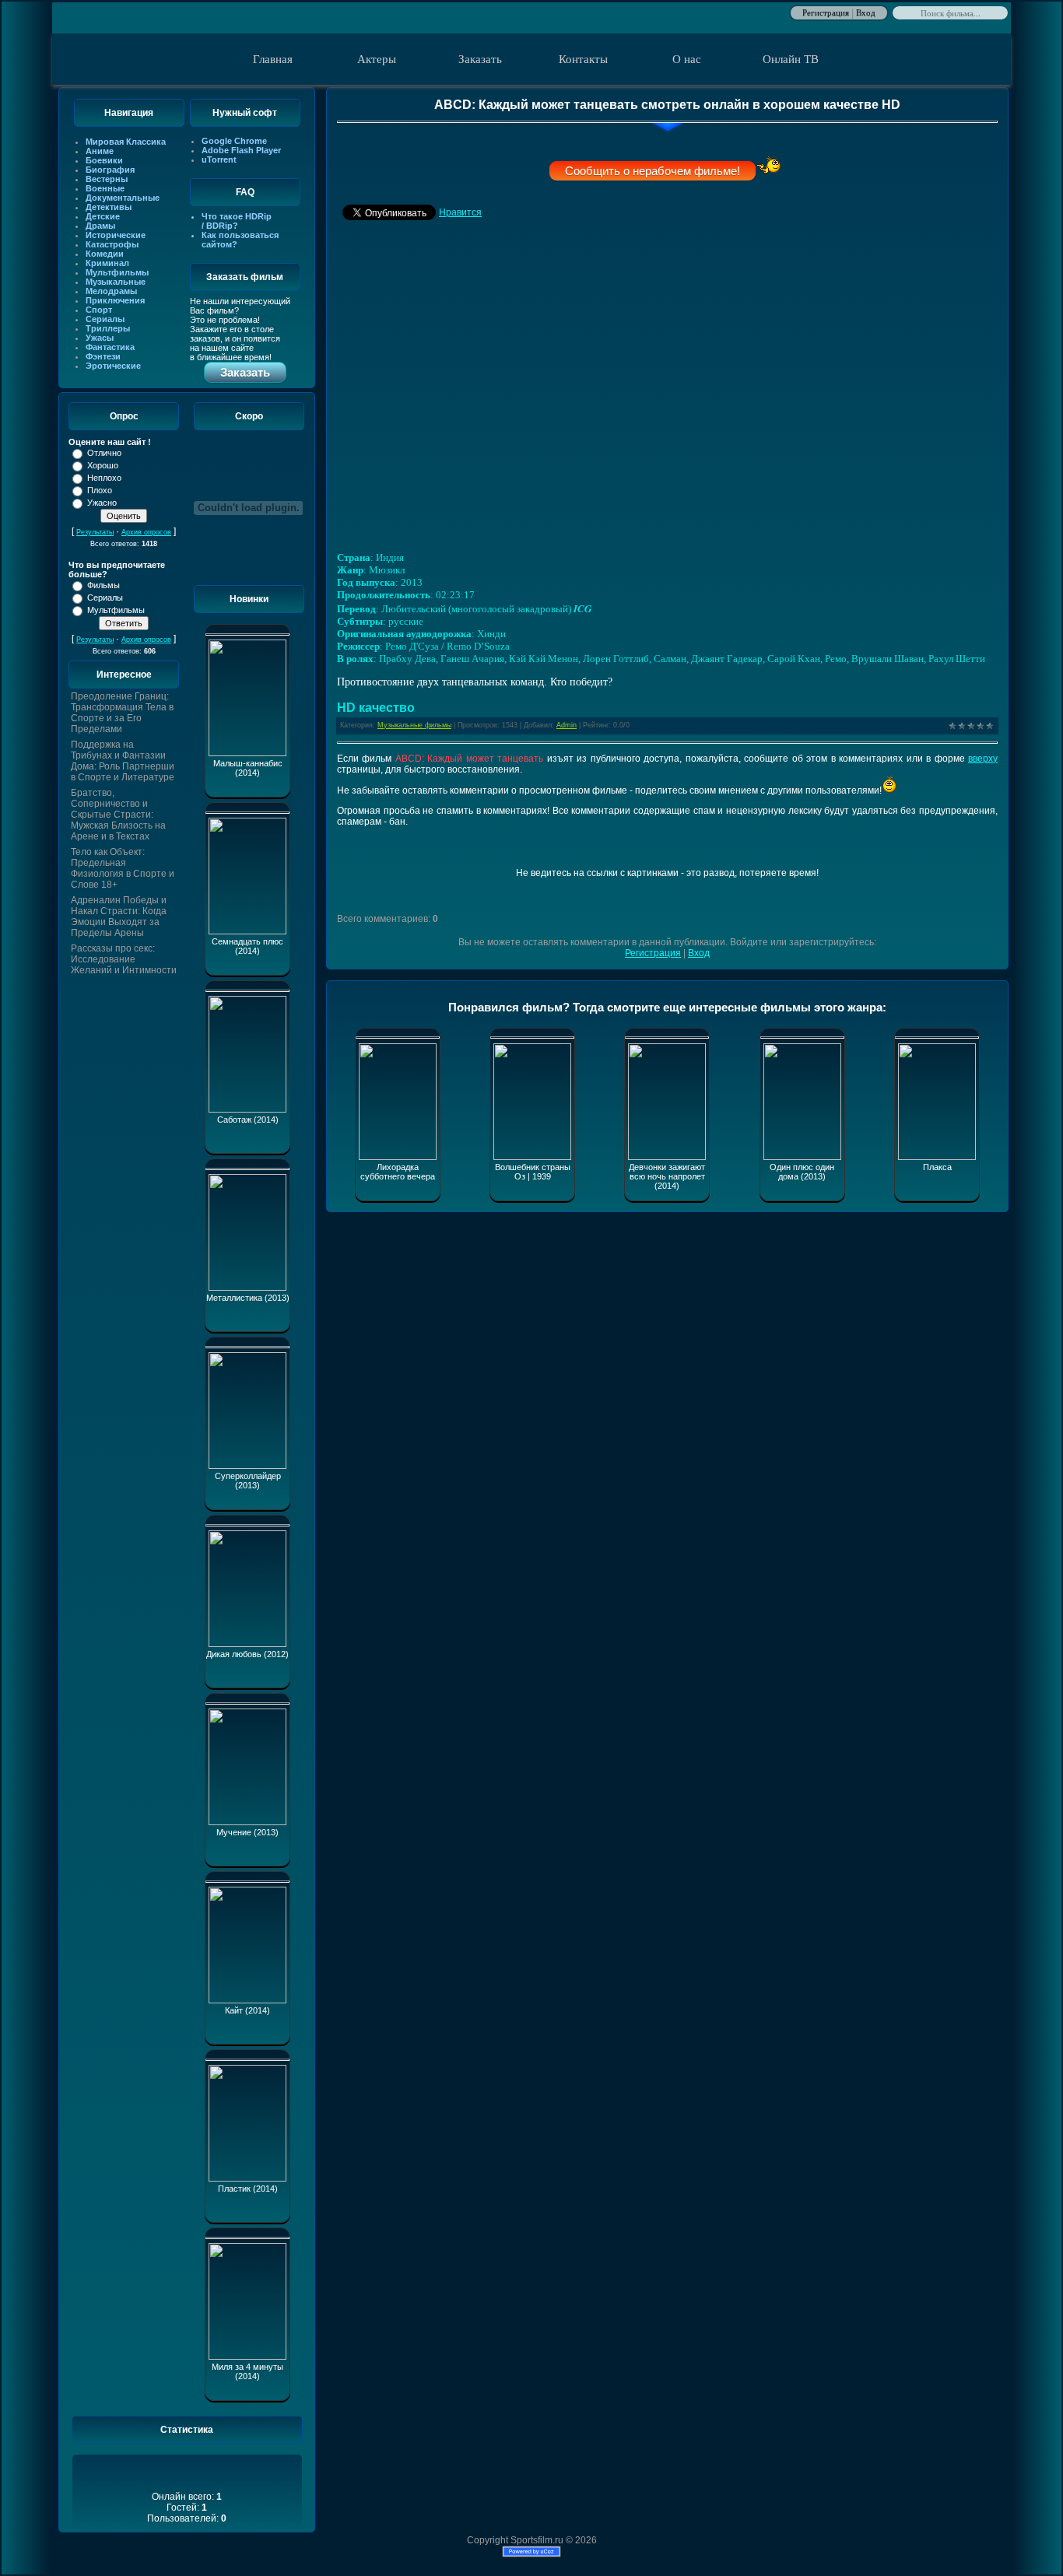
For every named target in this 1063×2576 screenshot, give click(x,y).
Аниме (100, 151)
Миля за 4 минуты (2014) (247, 2371)
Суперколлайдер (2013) (248, 1481)
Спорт (99, 310)
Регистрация (826, 12)
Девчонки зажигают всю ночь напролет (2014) (667, 1176)
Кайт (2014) (247, 2010)
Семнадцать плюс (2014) (247, 946)
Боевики (104, 160)
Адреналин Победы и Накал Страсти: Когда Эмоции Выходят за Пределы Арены (119, 916)
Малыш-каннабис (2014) (248, 768)
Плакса (937, 1167)
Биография (110, 170)
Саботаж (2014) (248, 1120)
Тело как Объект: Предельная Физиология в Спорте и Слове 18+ (123, 868)
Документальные (123, 198)
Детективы (109, 207)
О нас (687, 59)
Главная (273, 59)
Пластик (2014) (248, 2189)
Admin (567, 725)
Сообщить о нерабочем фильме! (653, 171)
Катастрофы (112, 244)
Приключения (115, 300)
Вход (866, 12)
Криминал (107, 263)
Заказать (480, 59)
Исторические (116, 235)
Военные (105, 188)
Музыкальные (116, 282)
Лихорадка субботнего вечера (398, 1172)
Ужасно (102, 503)
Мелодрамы (111, 291)
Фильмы (103, 585)
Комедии (105, 254)
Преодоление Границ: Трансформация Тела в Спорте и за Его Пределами (122, 713)
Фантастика (110, 347)
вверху (983, 759)
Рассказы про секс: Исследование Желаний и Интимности (124, 959)
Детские (103, 216)
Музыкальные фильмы (414, 725)
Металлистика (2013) (248, 1298)
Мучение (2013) (247, 1832)
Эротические (113, 366)
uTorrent (219, 159)
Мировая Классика (126, 142)
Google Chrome (234, 141)
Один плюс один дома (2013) (802, 1172)
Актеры (377, 59)
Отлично (104, 453)
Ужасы (100, 338)
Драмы (100, 226)
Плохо (100, 490)
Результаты (95, 532)
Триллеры (108, 328)
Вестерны (107, 179)
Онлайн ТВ (791, 59)
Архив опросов (146, 532)
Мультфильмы (117, 272)
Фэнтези (103, 356)
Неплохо (104, 478)
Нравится (460, 212)
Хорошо (103, 465)
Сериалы (105, 319)
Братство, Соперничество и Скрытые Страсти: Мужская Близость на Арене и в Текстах (118, 815)
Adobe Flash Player (241, 150)
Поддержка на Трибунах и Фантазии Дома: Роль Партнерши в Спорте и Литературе (123, 761)
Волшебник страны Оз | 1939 (533, 1172)
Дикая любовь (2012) (247, 1654)
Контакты (583, 59)
